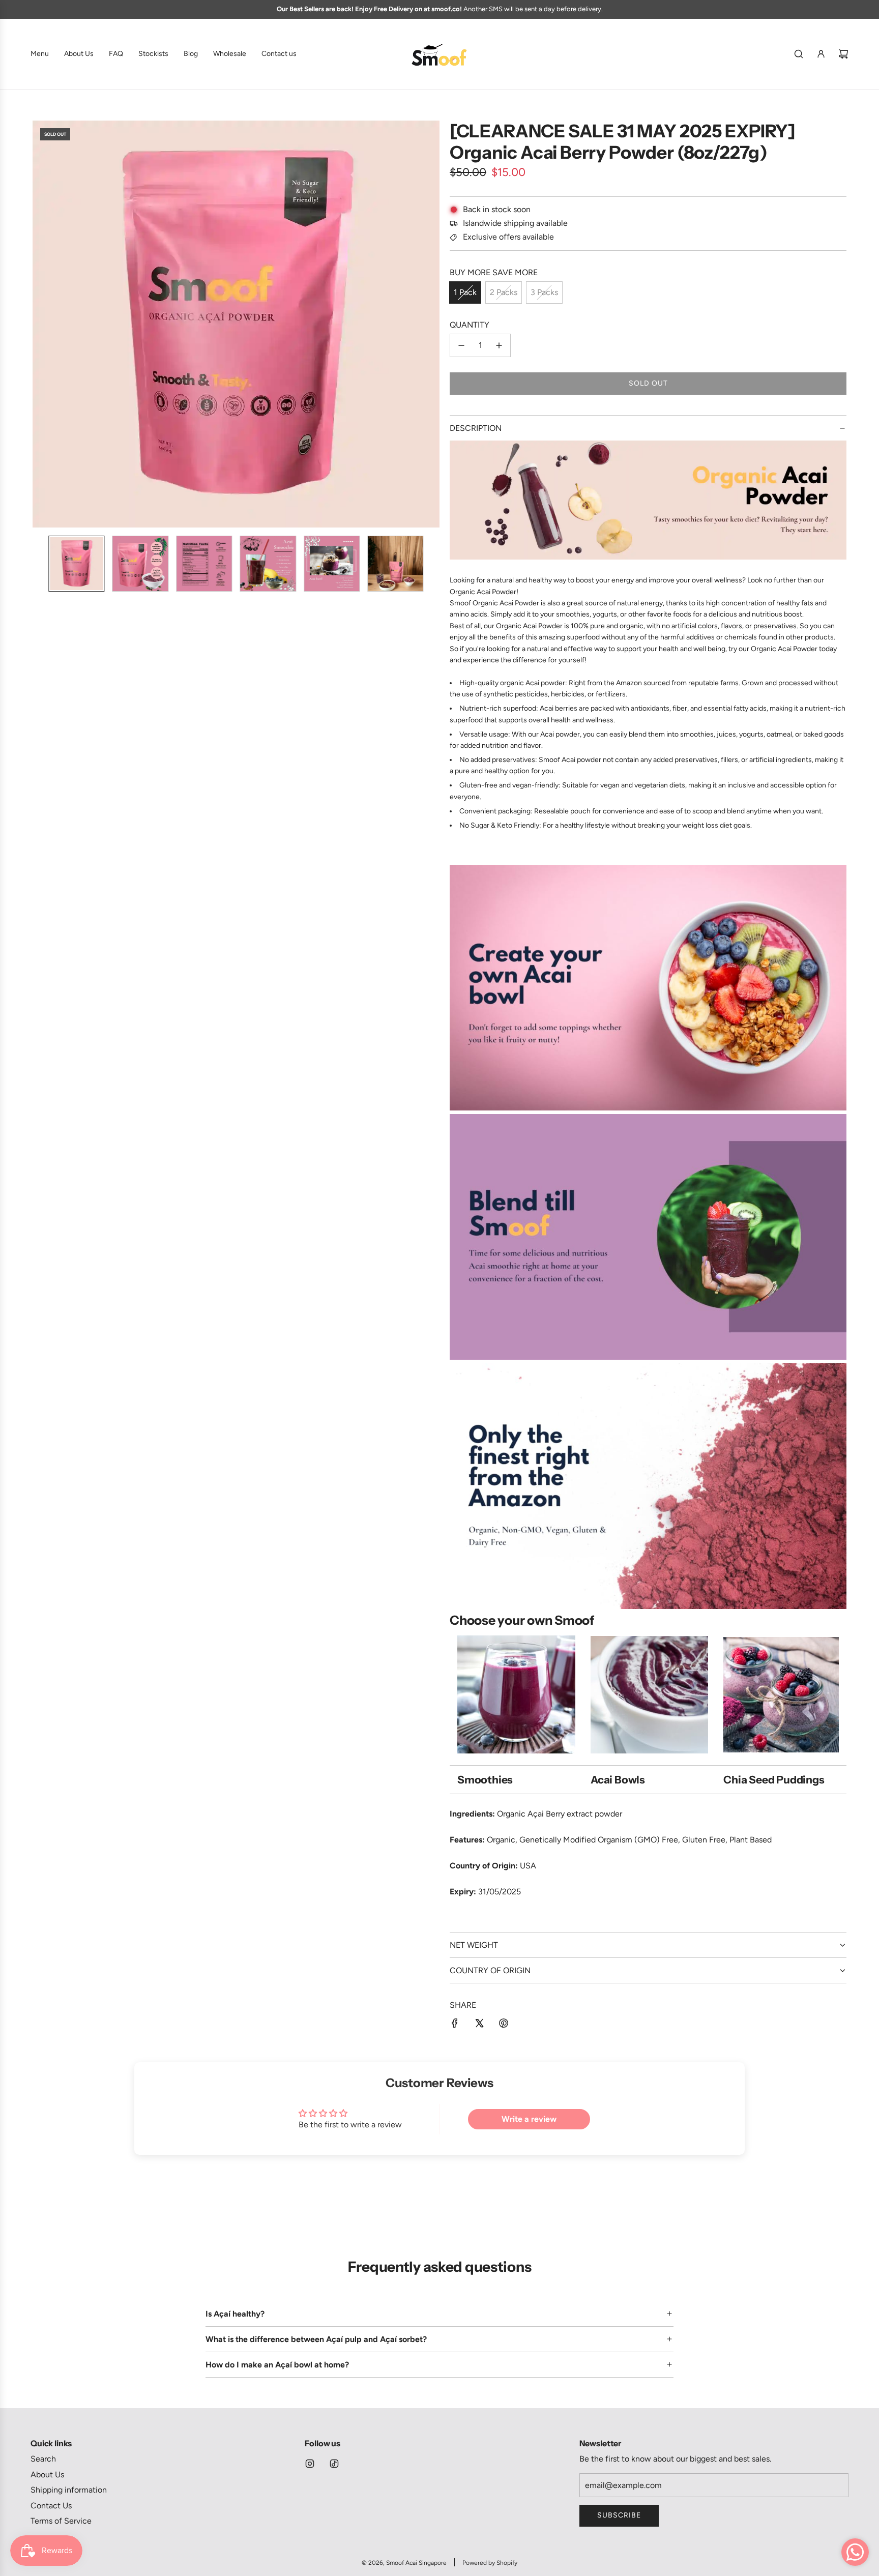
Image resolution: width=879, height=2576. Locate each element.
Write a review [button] (529, 2119)
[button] (41, 324)
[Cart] (843, 54)
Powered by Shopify (490, 2563)
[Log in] (821, 54)
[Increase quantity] (499, 345)
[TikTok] (334, 2464)
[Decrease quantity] (461, 345)
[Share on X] (479, 2025)
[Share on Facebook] (455, 2025)
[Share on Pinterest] (504, 2025)
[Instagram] (310, 2464)
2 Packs (504, 292)
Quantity (470, 325)
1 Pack (465, 292)
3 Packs (544, 292)
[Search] (799, 54)
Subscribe (619, 2515)
